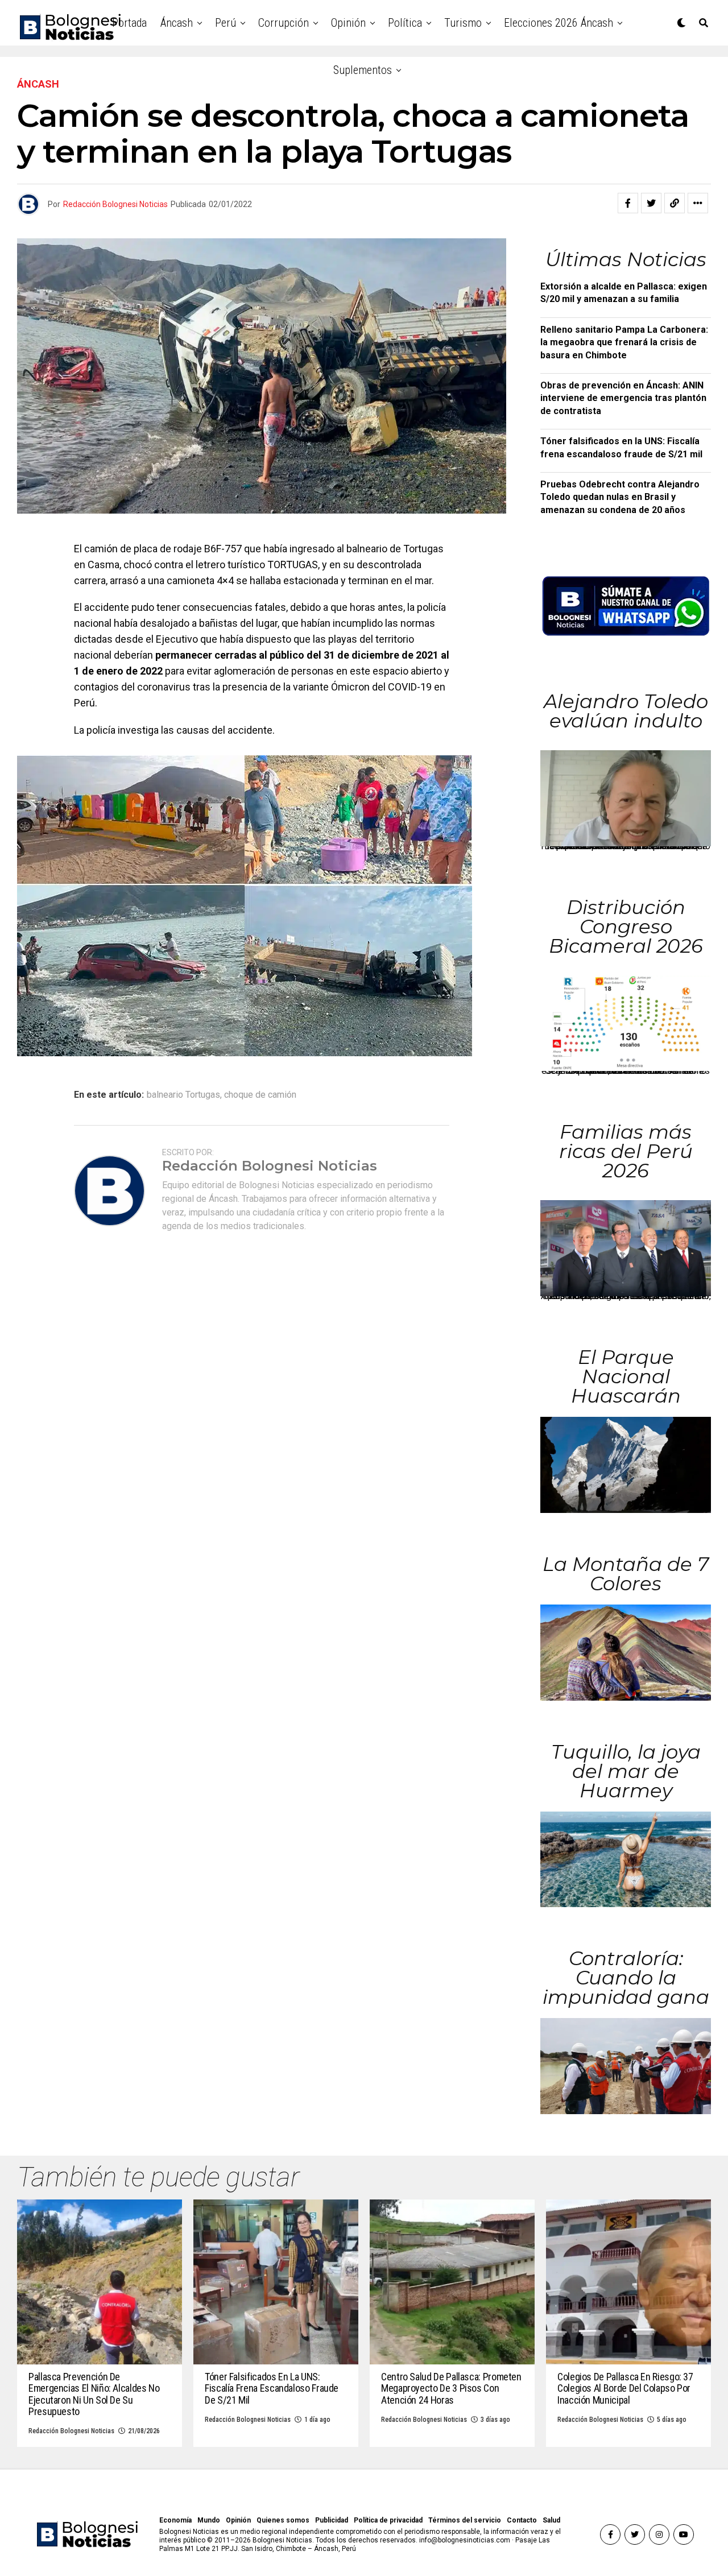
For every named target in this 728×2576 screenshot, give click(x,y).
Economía (175, 2520)
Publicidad (332, 2520)
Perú (226, 23)
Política (405, 23)
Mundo (209, 2520)
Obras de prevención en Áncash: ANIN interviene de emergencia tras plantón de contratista (623, 398)
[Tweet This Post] (651, 203)
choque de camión (260, 1095)
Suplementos (363, 70)
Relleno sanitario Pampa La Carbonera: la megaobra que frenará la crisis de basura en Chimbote (624, 342)
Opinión (348, 23)
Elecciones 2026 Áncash (559, 23)
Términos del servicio (465, 2520)
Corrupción (284, 23)
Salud (551, 2520)
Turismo (463, 23)
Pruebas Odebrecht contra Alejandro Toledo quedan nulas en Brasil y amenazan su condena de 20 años (620, 497)
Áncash (177, 23)
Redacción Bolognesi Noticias (115, 204)
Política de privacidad (388, 2520)
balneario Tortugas (183, 1095)
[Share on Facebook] (628, 203)
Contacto (522, 2520)
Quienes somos (283, 2520)
